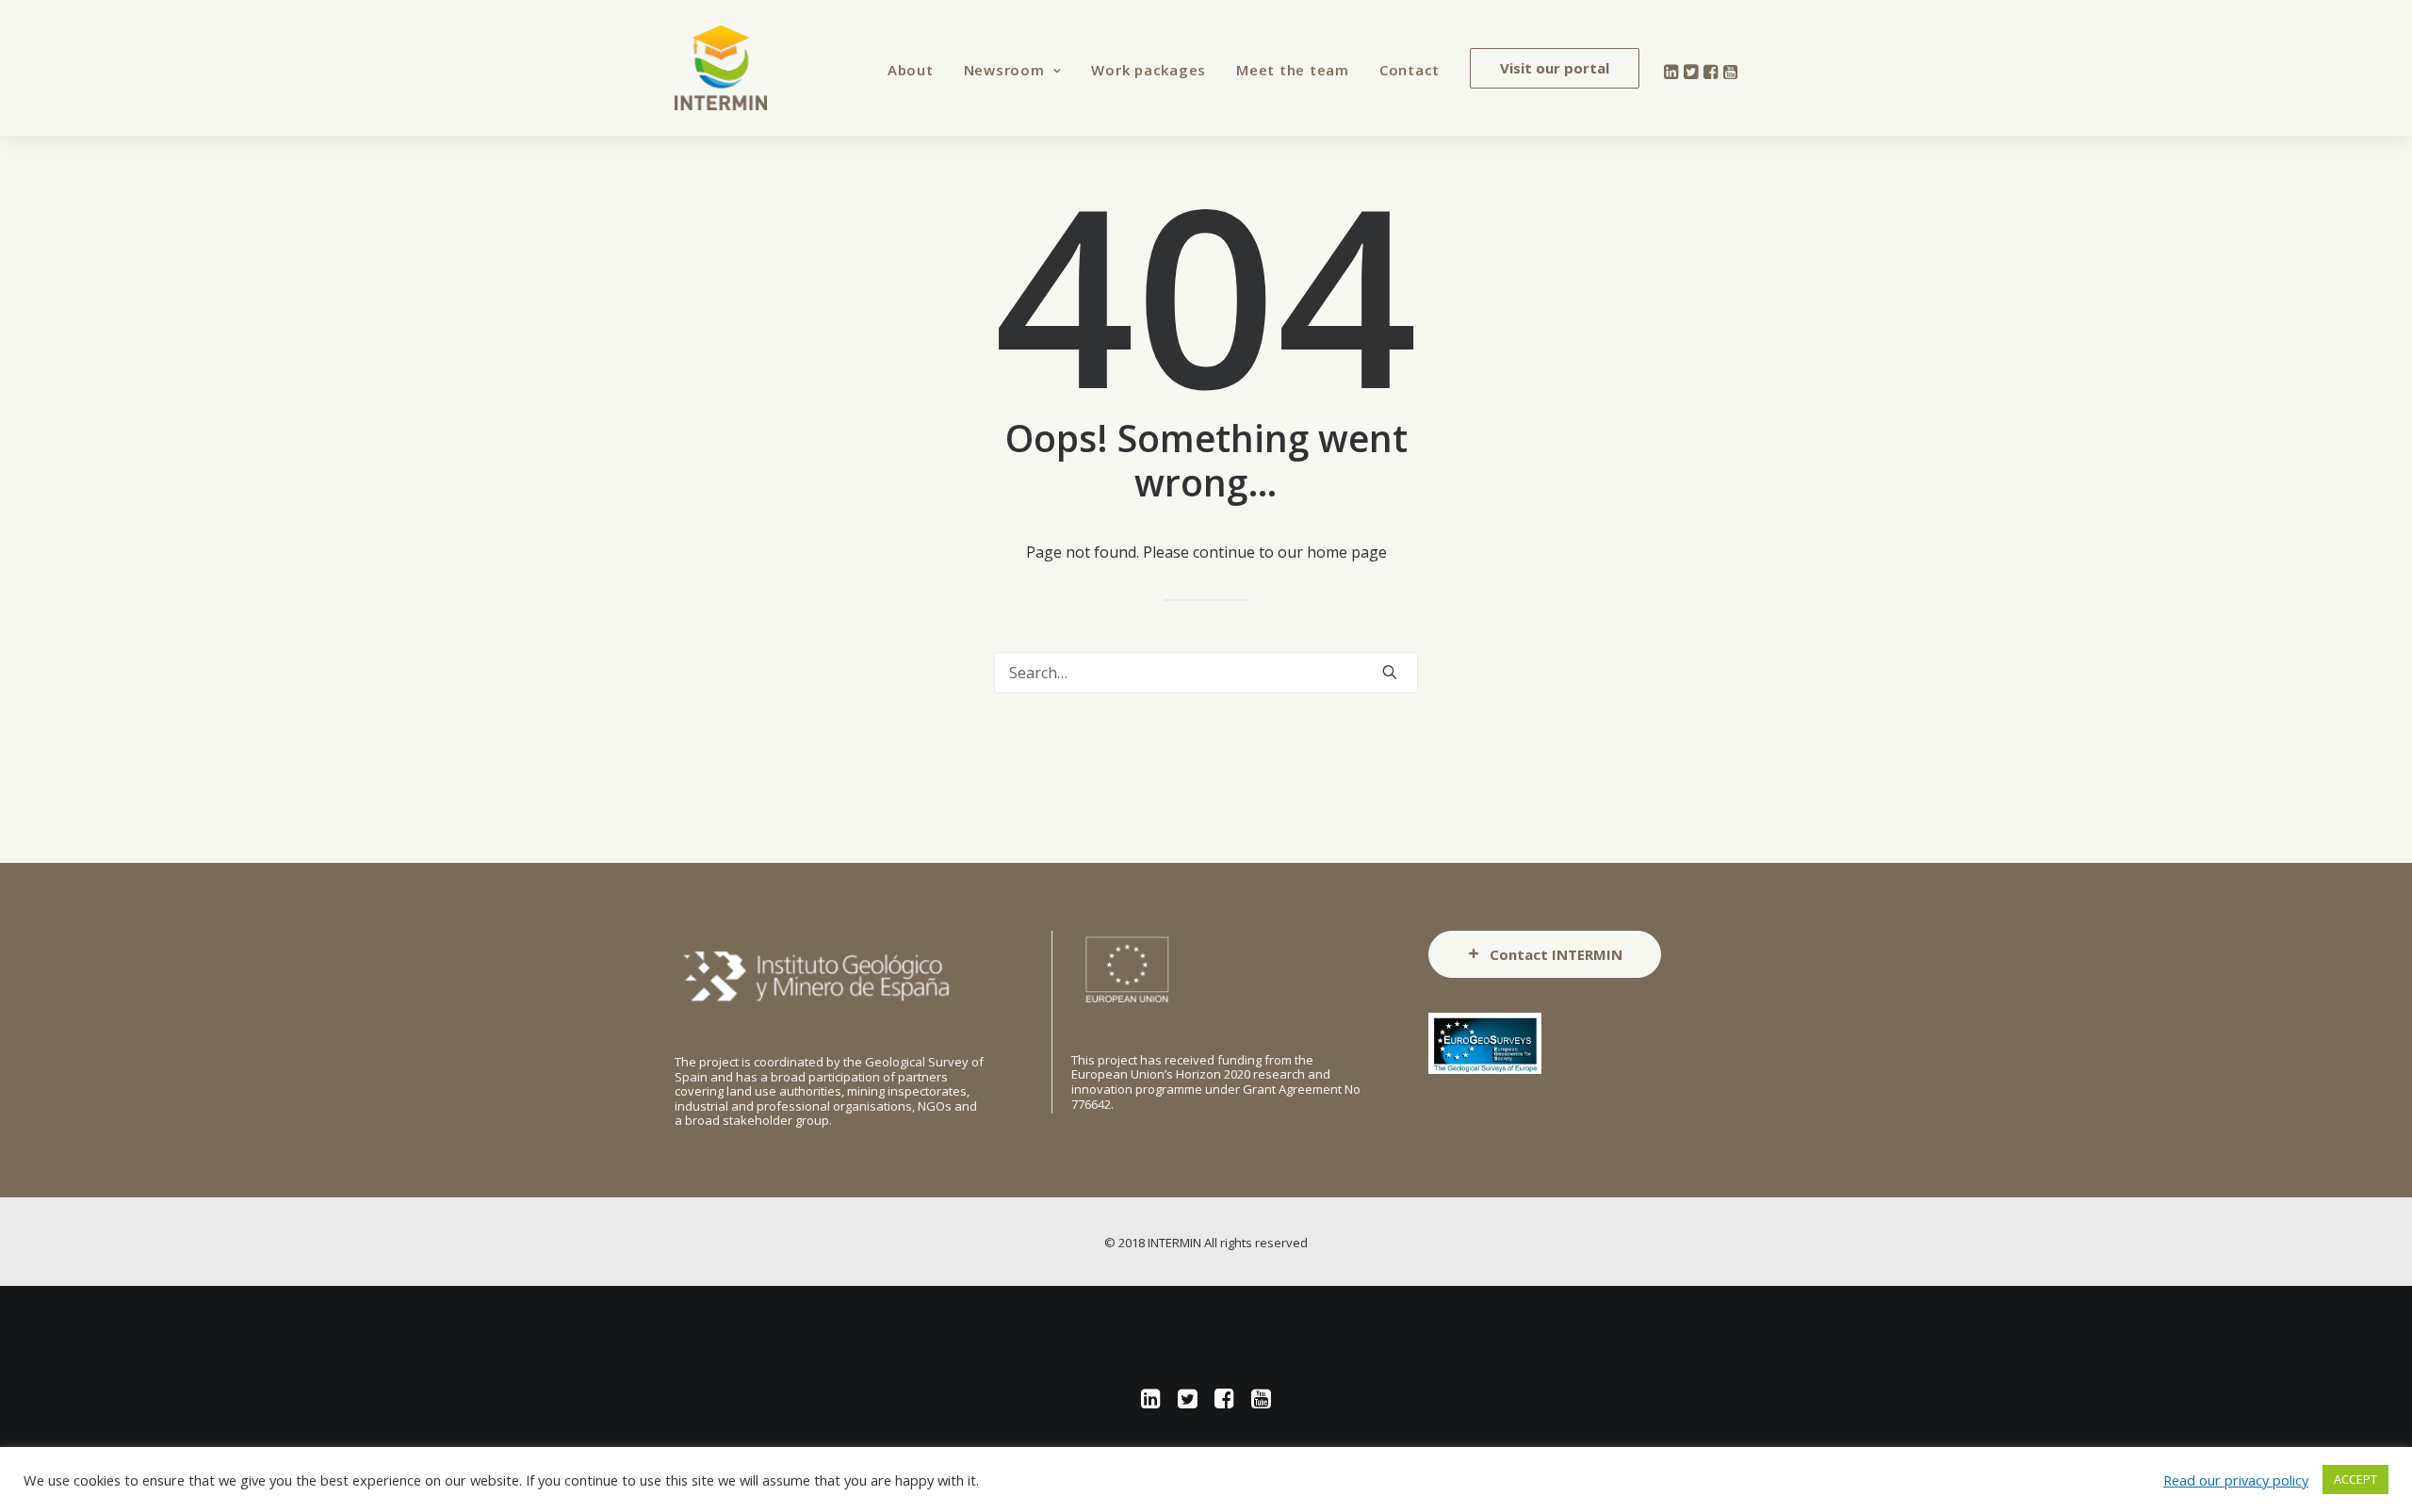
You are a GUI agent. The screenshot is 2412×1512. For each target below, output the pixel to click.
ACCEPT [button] (2355, 1479)
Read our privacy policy (2236, 1480)
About (911, 70)
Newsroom (1004, 70)
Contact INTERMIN (1556, 954)
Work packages (1149, 70)
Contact (1410, 70)
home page (1347, 552)
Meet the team (1293, 70)
